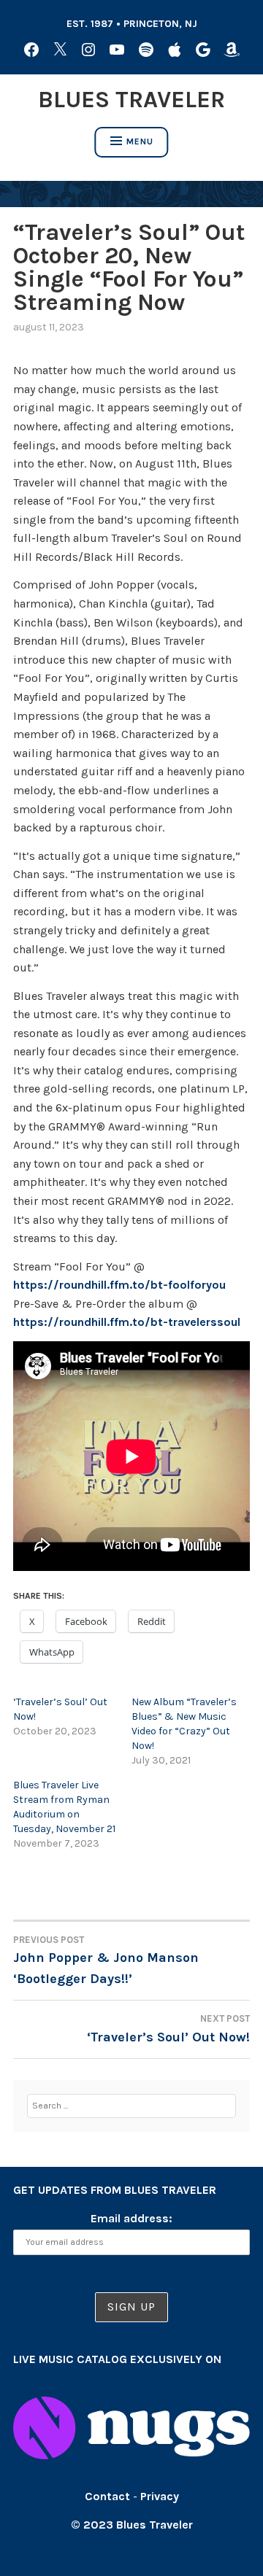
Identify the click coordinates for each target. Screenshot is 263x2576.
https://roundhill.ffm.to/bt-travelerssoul (127, 1322)
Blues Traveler (131, 100)
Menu (140, 141)
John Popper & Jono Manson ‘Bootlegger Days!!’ (106, 1960)
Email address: (131, 2218)
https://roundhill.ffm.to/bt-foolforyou (119, 1285)
